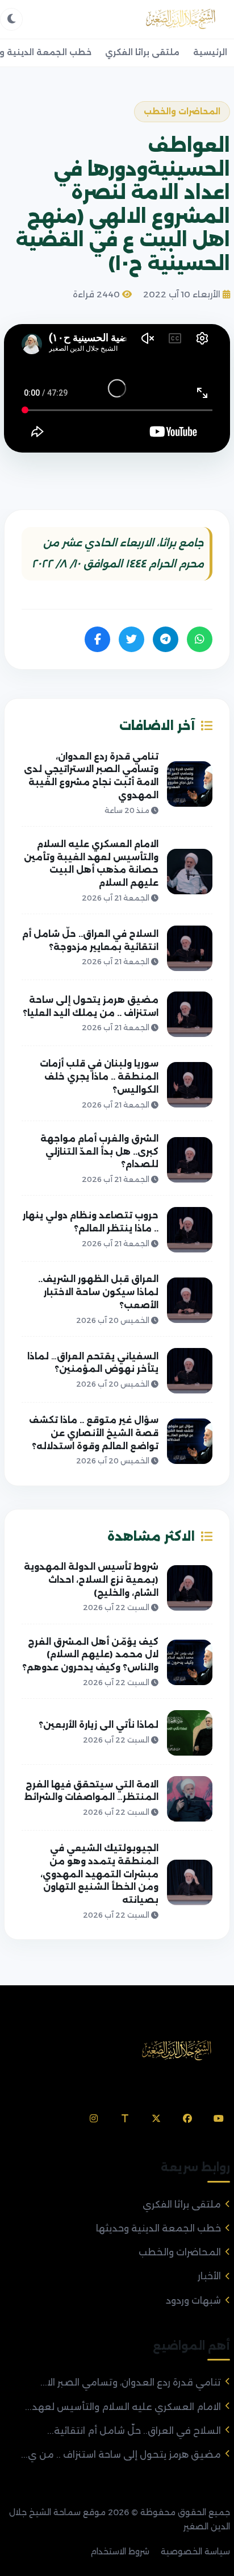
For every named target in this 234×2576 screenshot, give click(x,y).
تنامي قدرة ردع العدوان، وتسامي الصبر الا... (131, 2382)
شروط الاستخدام (120, 2552)
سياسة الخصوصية (195, 2552)
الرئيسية (210, 52)
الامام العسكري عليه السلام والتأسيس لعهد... (123, 2407)
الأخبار (209, 2276)
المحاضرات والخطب (180, 2252)
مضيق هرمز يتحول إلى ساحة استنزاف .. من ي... (121, 2455)
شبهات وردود (193, 2301)
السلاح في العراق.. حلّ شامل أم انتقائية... (134, 2431)
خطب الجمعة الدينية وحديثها (158, 2228)
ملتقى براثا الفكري (142, 52)
